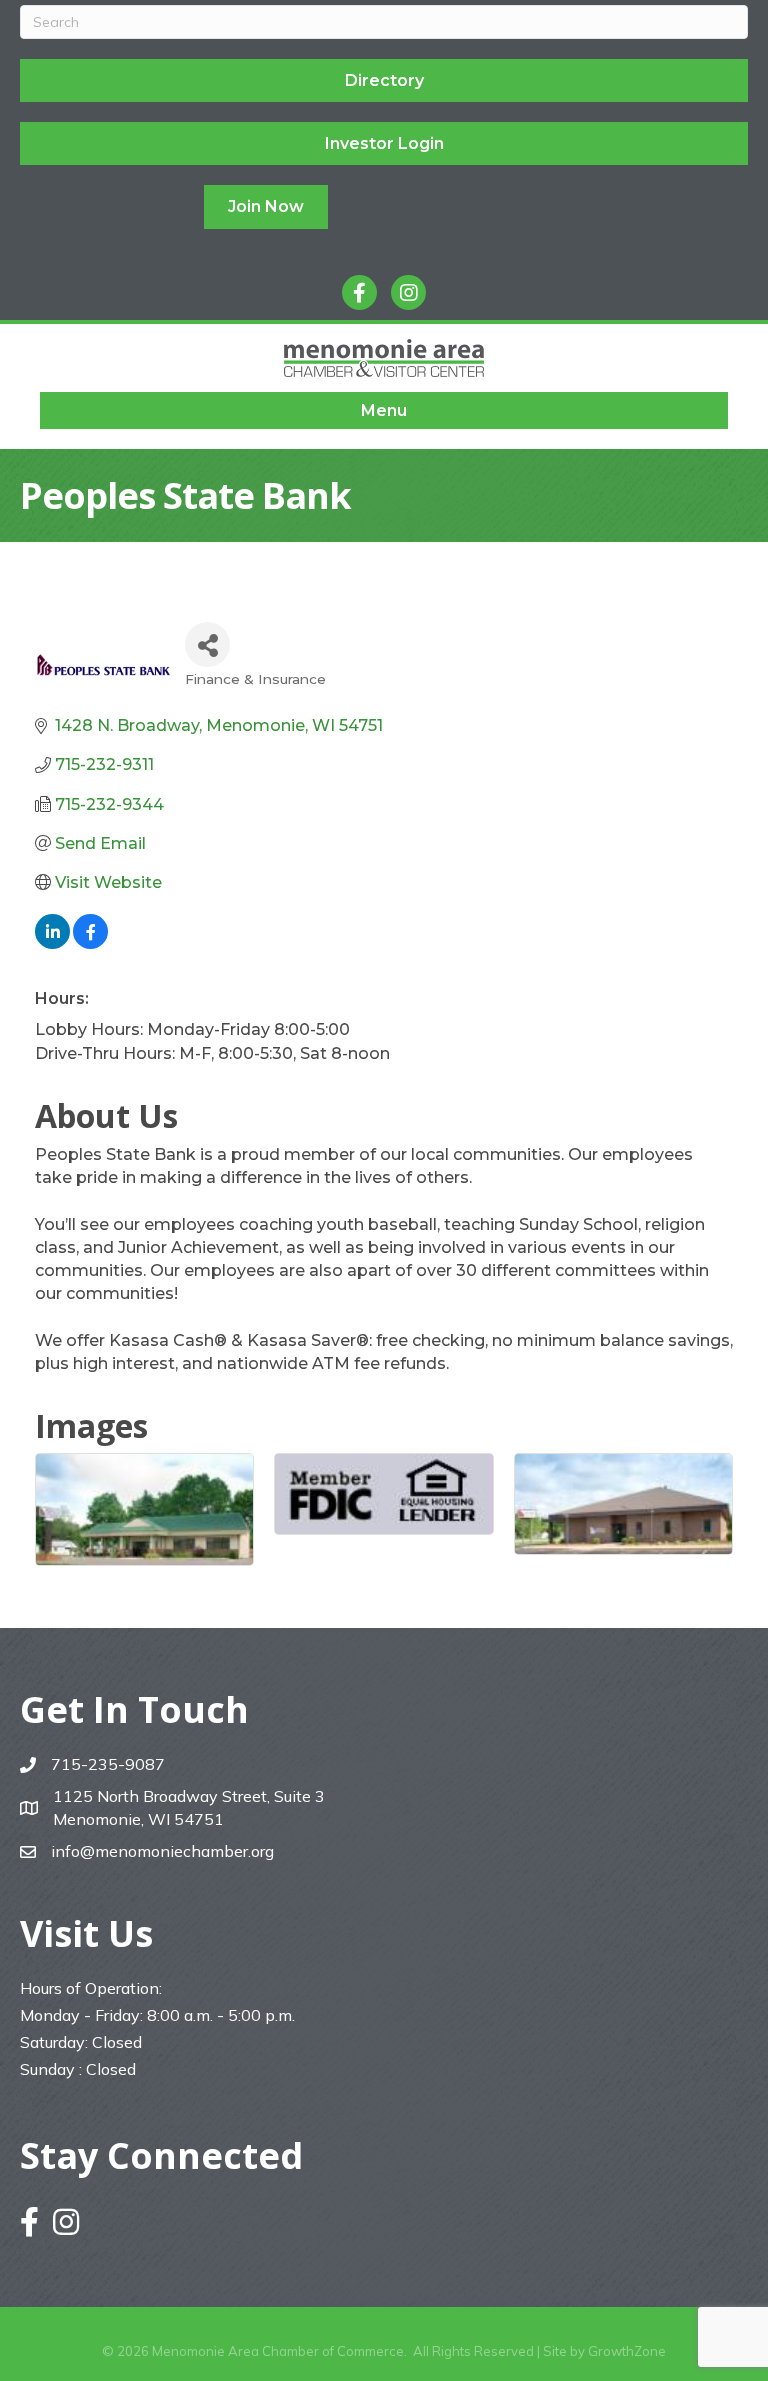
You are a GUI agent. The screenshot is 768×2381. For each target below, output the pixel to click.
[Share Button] (207, 644)
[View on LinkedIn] (52, 943)
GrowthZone (627, 2351)
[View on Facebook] (90, 943)
